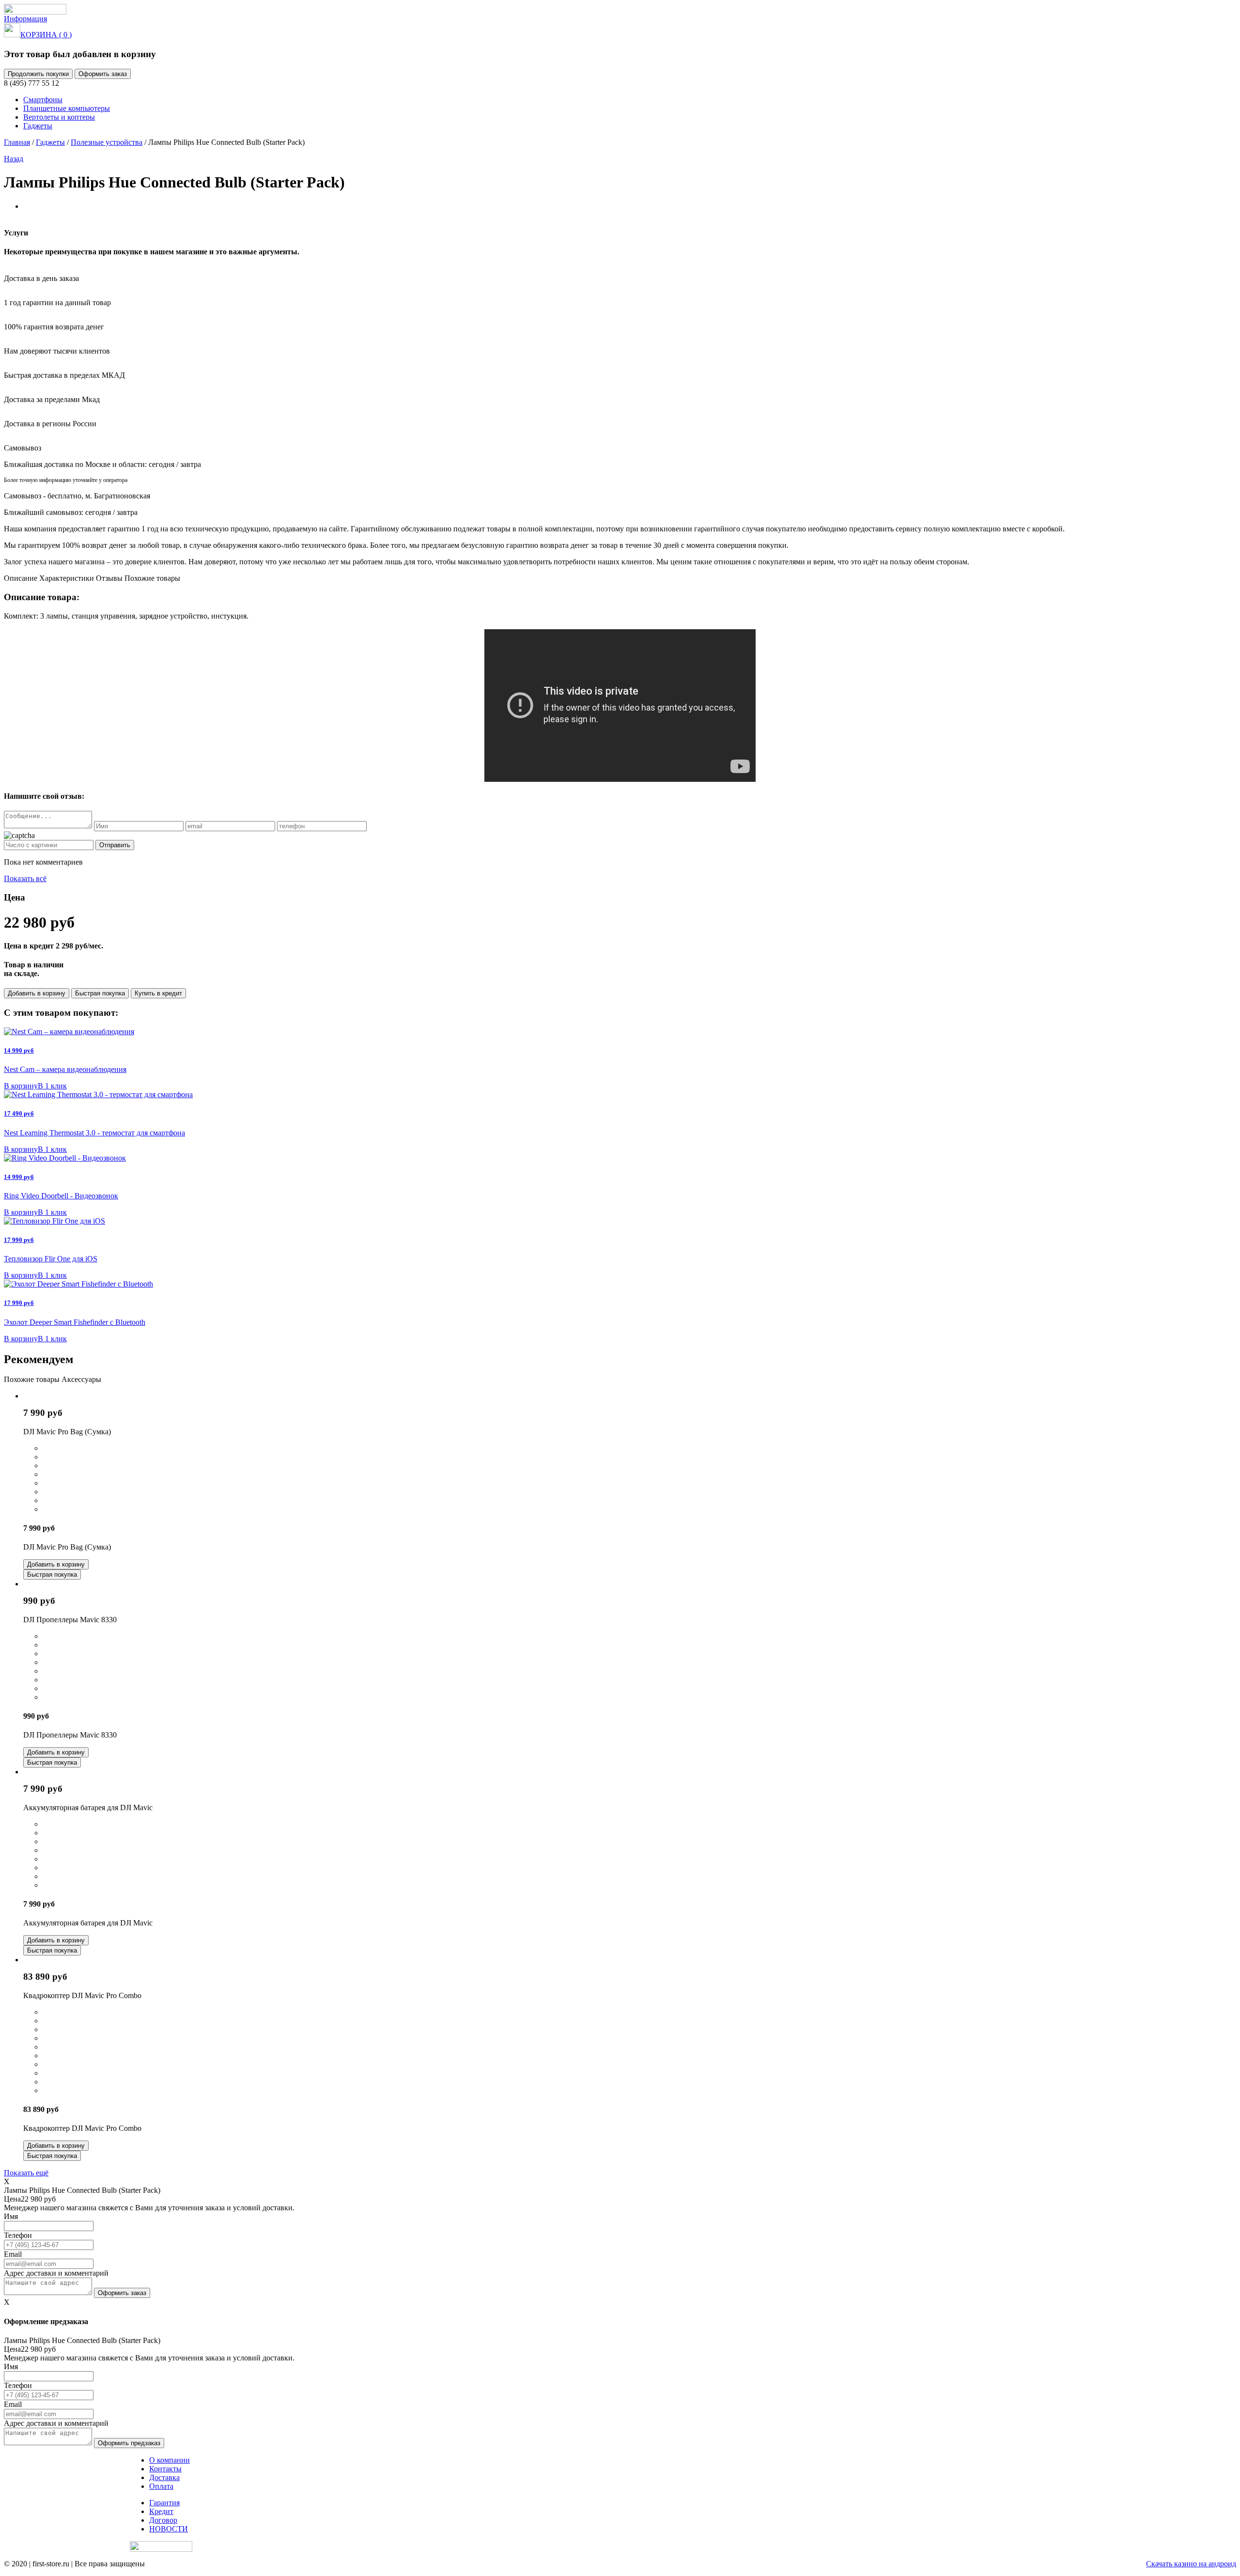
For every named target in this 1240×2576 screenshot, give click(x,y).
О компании (170, 2460)
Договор (163, 2520)
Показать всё (25, 878)
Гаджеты (38, 126)
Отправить (115, 845)
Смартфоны (43, 100)
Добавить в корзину (37, 993)
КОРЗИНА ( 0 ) (46, 35)
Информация (25, 19)
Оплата (161, 2486)
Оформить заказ (103, 74)
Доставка (164, 2477)
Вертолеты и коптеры (59, 117)
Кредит (161, 2511)
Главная (17, 142)
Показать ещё (26, 2173)
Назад (14, 159)
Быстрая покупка (100, 993)
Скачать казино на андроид (1191, 2564)
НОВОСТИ (169, 2529)
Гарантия (164, 2503)
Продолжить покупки (38, 74)
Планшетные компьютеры (67, 108)
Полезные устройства (107, 142)
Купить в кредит (158, 993)
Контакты (165, 2469)
